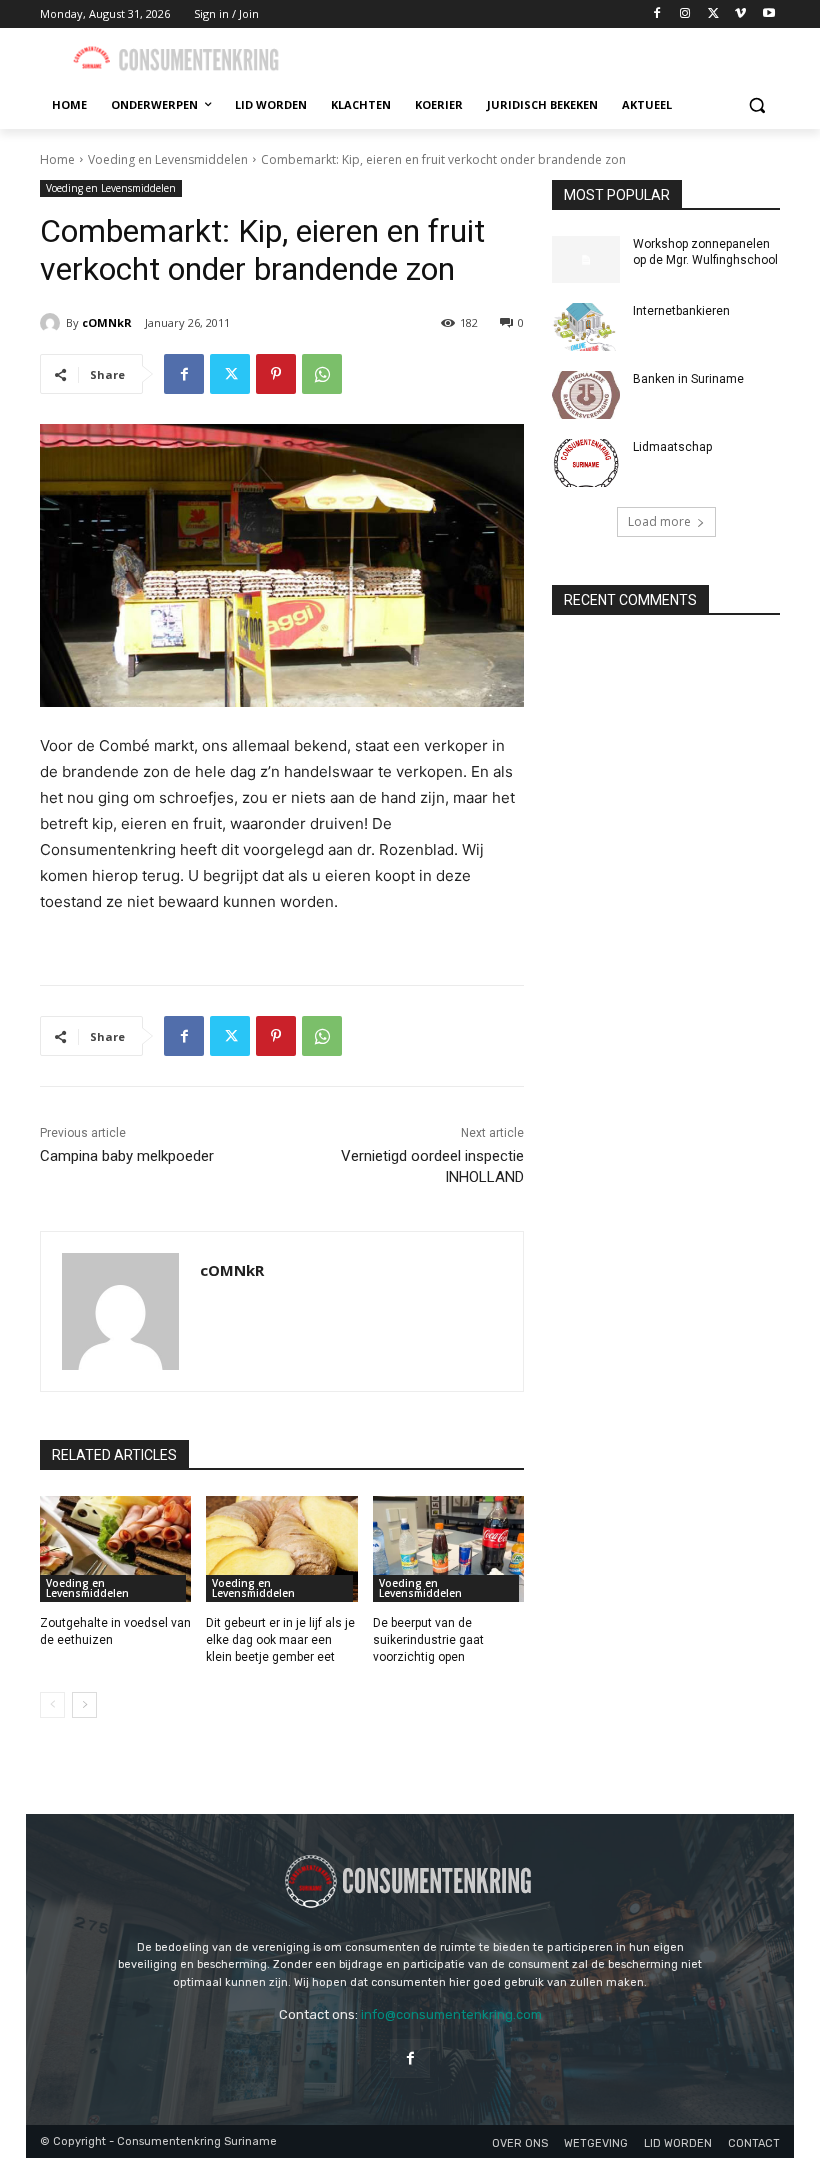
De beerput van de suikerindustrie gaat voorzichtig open (428, 1640)
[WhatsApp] (322, 374)
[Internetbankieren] (586, 327)
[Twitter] (713, 14)
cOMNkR (107, 322)
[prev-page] (52, 1705)
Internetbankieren (681, 311)
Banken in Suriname (688, 379)
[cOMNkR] (53, 323)
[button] (756, 105)
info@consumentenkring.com (451, 2014)
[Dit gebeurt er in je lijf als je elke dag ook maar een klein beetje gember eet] (281, 1549)
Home (57, 159)
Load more (659, 521)
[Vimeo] (740, 14)
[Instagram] (685, 14)
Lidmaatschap (672, 447)
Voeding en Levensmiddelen (168, 159)
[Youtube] (768, 14)
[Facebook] (657, 14)
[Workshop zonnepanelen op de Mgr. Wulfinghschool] (586, 260)
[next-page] (84, 1705)
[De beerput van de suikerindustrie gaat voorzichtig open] (448, 1549)
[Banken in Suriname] (586, 395)
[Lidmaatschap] (586, 463)
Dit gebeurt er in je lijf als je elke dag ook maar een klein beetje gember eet (280, 1640)
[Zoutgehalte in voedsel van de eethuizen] (115, 1549)
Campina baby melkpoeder (127, 1156)
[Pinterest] (276, 374)
